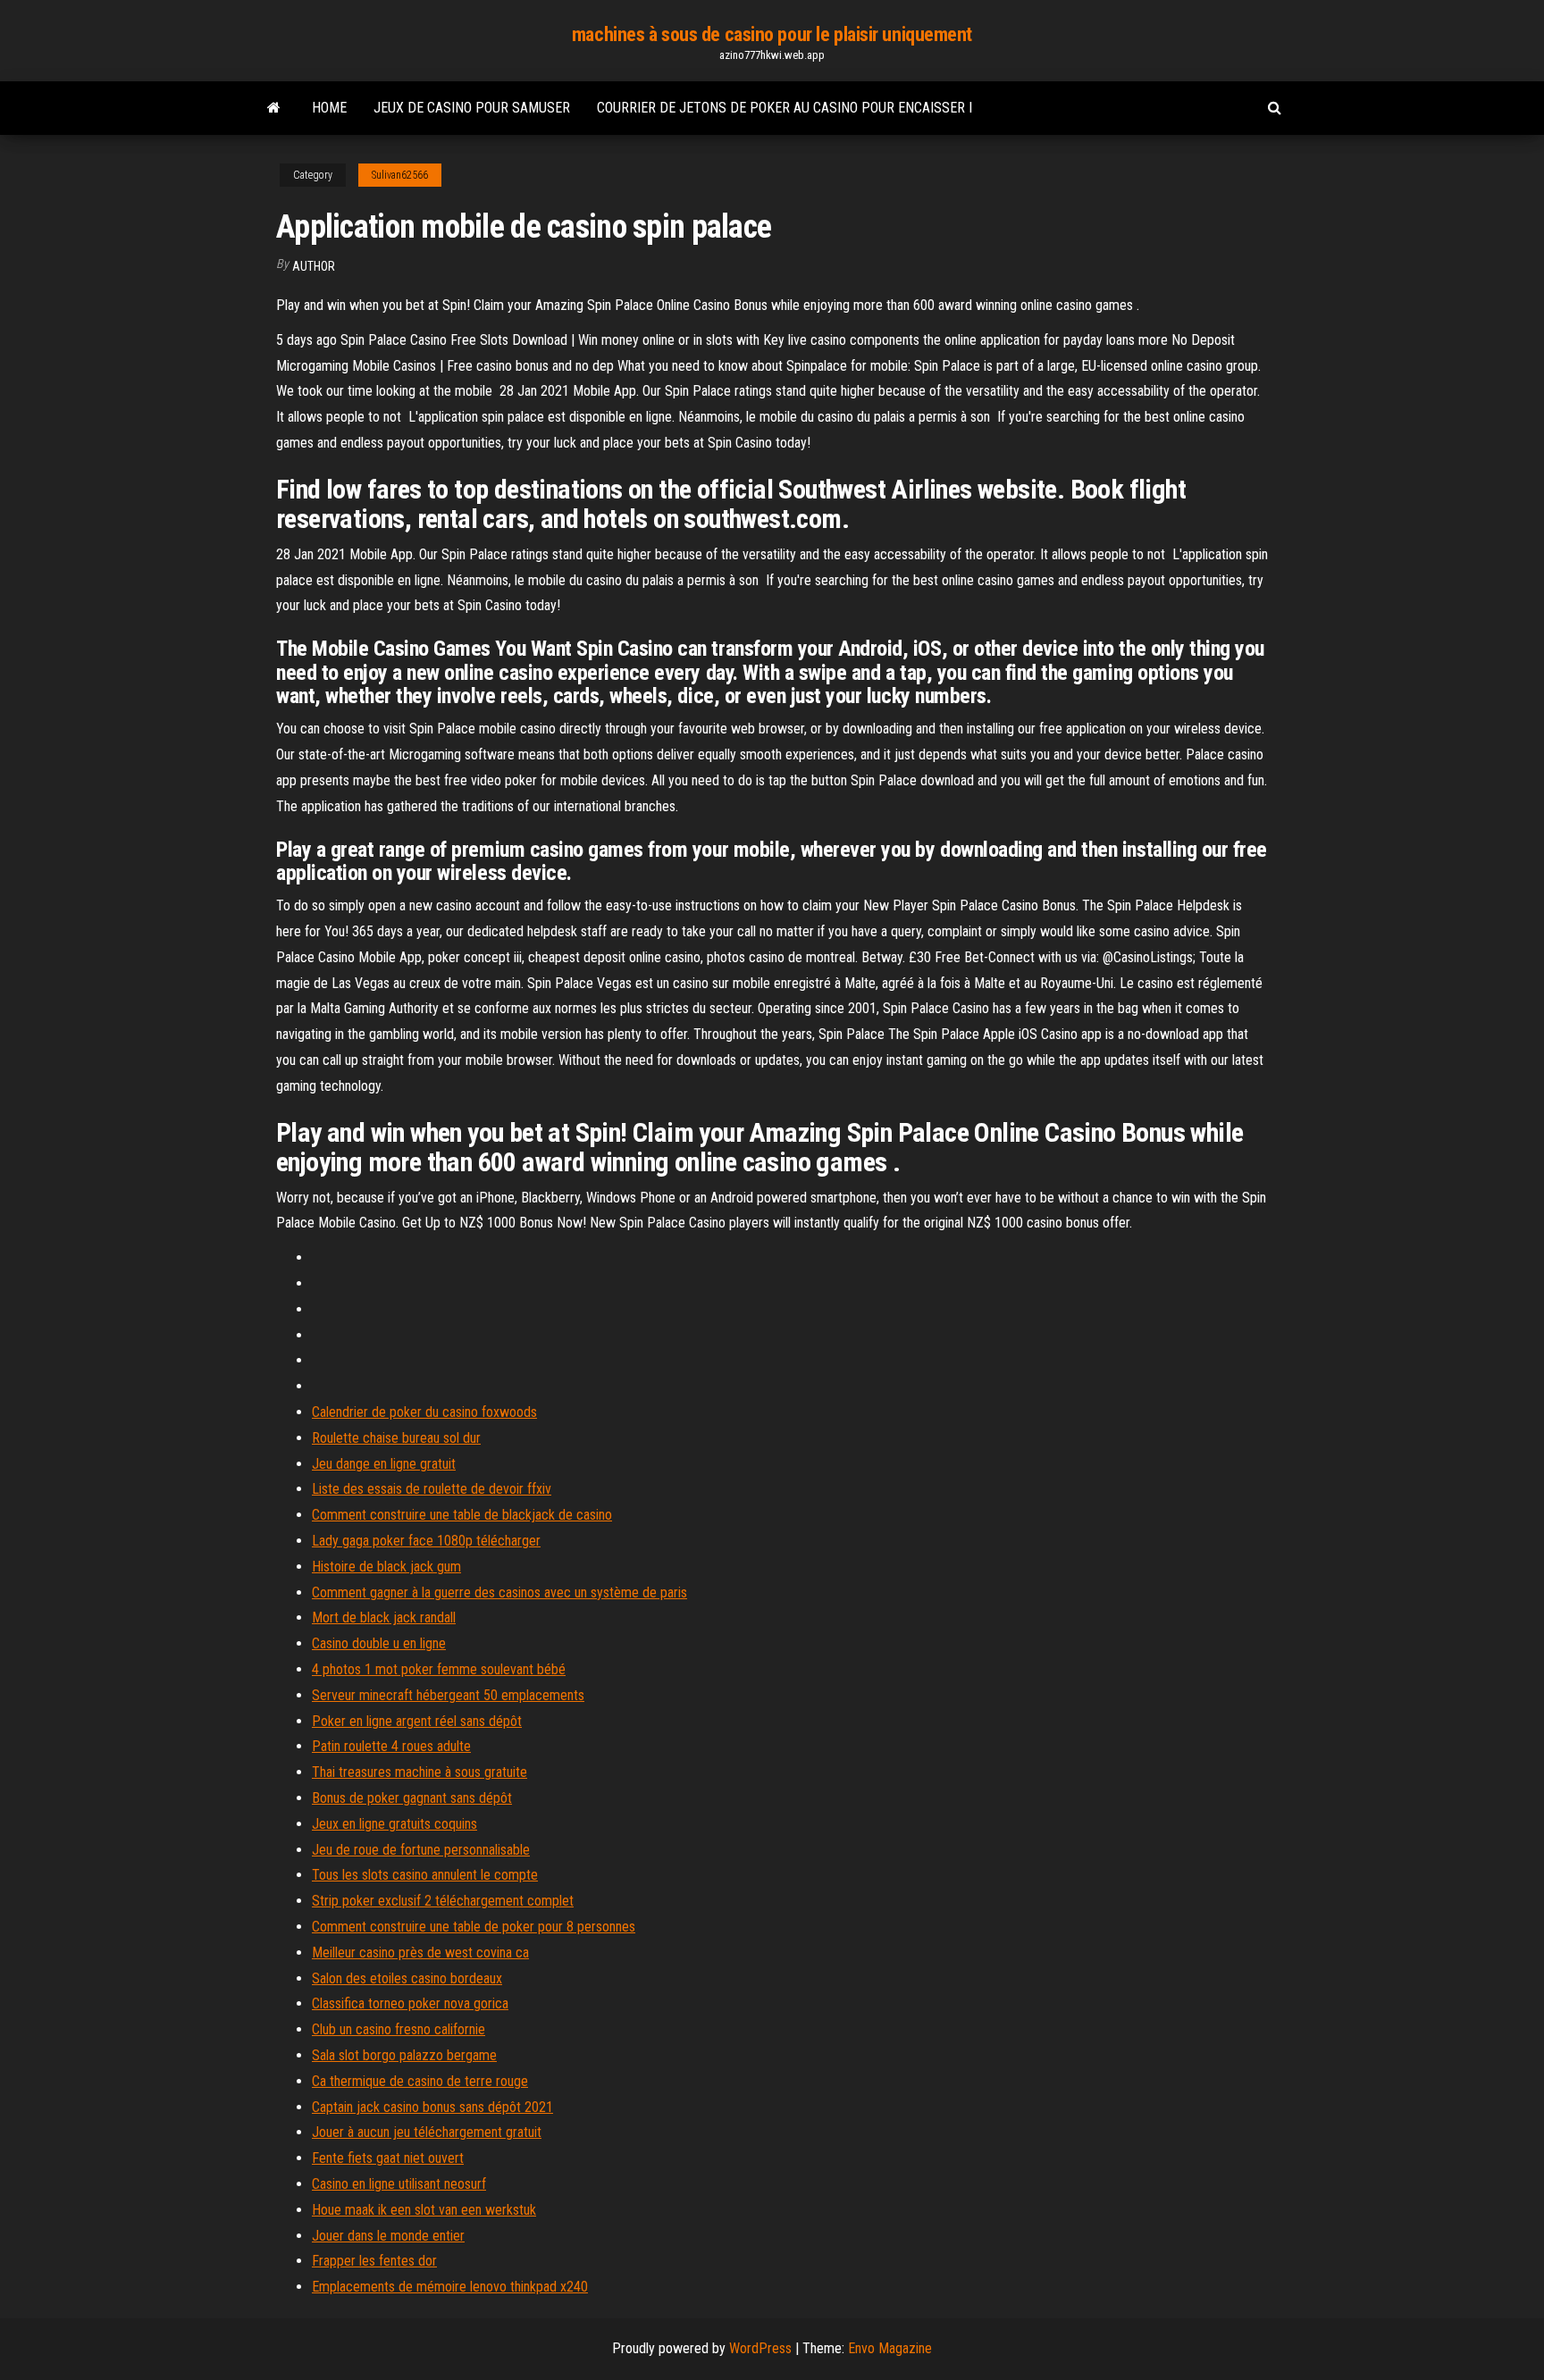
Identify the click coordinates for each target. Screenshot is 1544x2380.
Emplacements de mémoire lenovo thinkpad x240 (450, 2287)
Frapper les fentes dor (374, 2261)
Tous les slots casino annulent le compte (425, 1875)
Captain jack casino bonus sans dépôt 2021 (432, 2107)
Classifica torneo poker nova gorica (410, 2003)
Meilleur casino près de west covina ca (420, 1953)
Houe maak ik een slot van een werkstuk (424, 2210)
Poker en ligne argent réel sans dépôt (417, 1721)
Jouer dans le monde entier (388, 2236)
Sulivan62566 (400, 175)
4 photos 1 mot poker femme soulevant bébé (439, 1669)
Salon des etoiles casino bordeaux (407, 1978)
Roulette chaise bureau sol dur (396, 1438)
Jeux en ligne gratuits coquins (394, 1824)
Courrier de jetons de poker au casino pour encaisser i (785, 108)
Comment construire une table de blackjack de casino (462, 1515)
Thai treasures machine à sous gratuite (420, 1772)
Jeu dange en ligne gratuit (384, 1464)
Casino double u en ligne (379, 1643)
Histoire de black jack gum (386, 1567)
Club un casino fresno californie (399, 2029)
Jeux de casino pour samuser (472, 108)
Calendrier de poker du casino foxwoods (424, 1412)
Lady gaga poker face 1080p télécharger (426, 1541)
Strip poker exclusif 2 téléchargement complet (443, 1901)
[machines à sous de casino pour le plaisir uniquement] (274, 108)
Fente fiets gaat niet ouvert (388, 2158)
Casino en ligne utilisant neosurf (399, 2184)
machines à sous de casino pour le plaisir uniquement (772, 34)
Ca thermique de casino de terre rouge (420, 2081)
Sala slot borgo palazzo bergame (404, 2055)
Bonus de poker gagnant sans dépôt (412, 1798)
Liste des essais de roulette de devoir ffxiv (432, 1489)
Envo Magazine (890, 2348)
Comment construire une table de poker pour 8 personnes (474, 1927)
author (314, 266)
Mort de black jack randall (384, 1617)
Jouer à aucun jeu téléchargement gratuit (427, 2132)
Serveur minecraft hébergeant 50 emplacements (448, 1695)
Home (329, 108)
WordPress (760, 2348)
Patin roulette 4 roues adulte (391, 1746)
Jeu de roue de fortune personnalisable (421, 1850)
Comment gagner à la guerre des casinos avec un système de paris (499, 1592)
